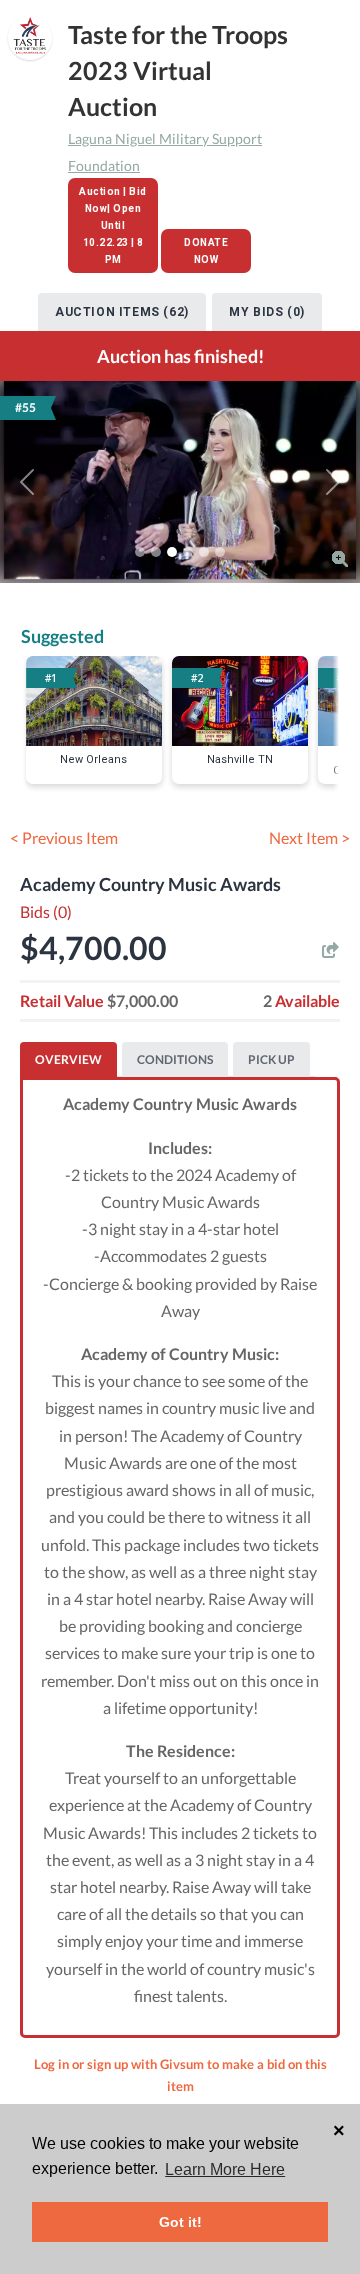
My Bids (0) (267, 312)
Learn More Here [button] (225, 2169)
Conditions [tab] (175, 1059)
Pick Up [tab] (271, 1059)
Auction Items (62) (122, 312)
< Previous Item (64, 837)
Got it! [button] (180, 2222)
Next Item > (309, 837)
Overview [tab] (68, 1059)
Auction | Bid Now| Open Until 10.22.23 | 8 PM (113, 225)
